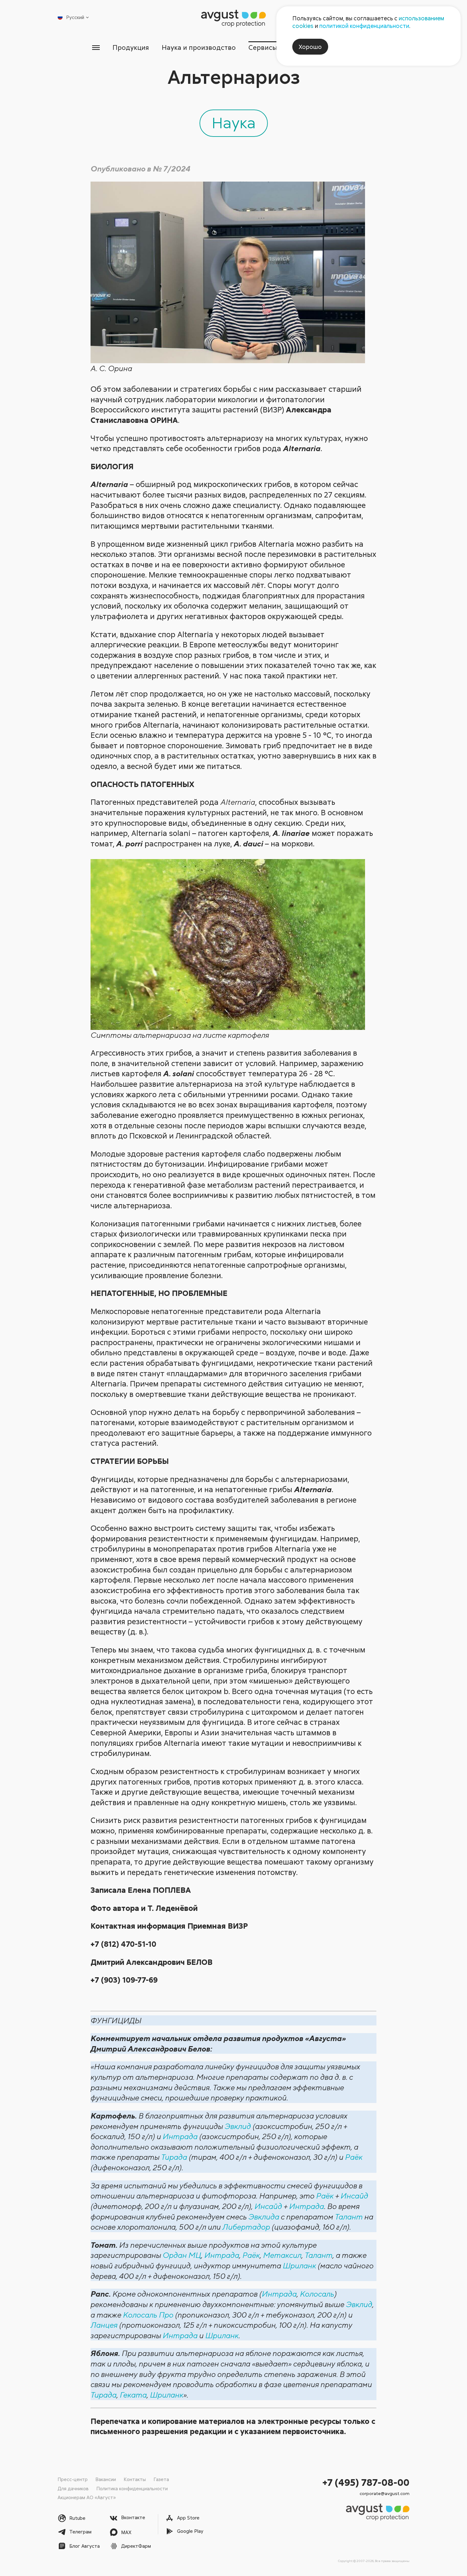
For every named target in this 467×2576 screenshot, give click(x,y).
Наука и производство (199, 47)
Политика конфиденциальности (132, 2488)
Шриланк (299, 2266)
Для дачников (73, 2488)
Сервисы (263, 47)
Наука (234, 122)
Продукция (131, 47)
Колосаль (317, 2294)
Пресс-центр (73, 2479)
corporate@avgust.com (385, 2493)
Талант (349, 2217)
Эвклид (238, 2126)
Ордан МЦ (182, 2255)
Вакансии (106, 2479)
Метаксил (282, 2255)
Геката (133, 2395)
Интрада (180, 2136)
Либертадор (246, 2227)
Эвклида (264, 2217)
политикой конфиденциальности (364, 26)
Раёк (354, 2157)
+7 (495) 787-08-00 (366, 2482)
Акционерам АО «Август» (87, 2497)
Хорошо (310, 47)
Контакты (135, 2479)
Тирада (174, 2157)
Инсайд (354, 2196)
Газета (161, 2479)
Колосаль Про (148, 2315)
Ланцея (104, 2325)
